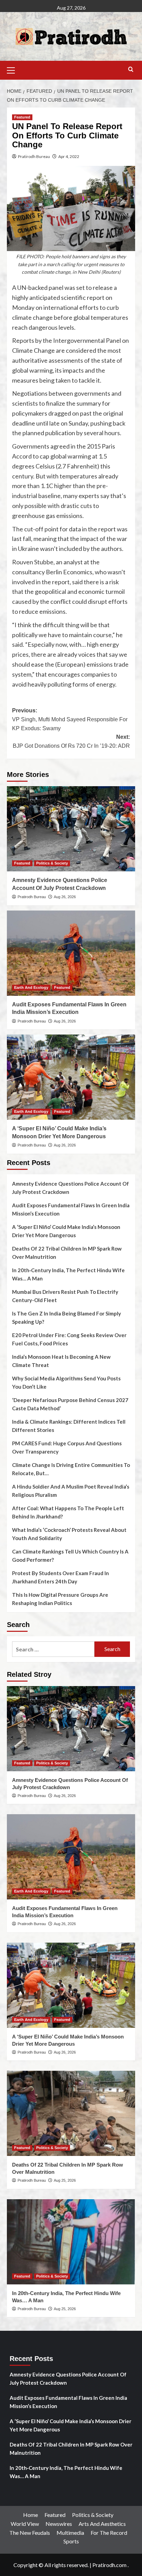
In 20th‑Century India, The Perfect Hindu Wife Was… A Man (68, 1274)
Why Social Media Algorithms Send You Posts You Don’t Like (66, 1382)
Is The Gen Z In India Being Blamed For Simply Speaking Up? (67, 1318)
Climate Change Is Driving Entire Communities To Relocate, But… (71, 1469)
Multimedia (70, 2533)
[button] (14, 69)
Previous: (70, 719)
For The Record (109, 2533)
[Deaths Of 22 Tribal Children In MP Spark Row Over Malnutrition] (71, 2113)
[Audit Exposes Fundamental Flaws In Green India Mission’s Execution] (71, 953)
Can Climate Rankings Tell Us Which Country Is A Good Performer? (70, 1556)
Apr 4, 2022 (69, 156)
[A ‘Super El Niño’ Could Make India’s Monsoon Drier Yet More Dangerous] (71, 1077)
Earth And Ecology (31, 987)
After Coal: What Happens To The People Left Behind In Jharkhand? (68, 1512)
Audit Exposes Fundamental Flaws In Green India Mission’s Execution (71, 1209)
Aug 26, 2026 (65, 897)
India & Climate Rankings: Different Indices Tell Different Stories (69, 1426)
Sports (71, 2541)
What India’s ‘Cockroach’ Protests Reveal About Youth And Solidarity (69, 1534)
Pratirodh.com (109, 2565)
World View (25, 2524)
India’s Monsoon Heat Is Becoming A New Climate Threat (61, 1361)
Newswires (59, 2524)
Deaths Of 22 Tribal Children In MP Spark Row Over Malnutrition (67, 1253)
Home (31, 2515)
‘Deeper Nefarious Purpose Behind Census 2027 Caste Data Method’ (70, 1404)
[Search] (131, 70)
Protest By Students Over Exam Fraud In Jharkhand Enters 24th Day (60, 1577)
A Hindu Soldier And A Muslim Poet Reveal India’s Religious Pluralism (71, 1491)
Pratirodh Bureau (34, 156)
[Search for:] (53, 1649)
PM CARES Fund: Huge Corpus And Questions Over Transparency (67, 1447)
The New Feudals (30, 2533)
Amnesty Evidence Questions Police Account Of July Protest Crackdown (70, 1188)
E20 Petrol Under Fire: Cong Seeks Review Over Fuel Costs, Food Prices (69, 1339)
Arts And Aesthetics (102, 2524)
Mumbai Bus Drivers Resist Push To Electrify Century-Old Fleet (65, 1296)
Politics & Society (52, 863)
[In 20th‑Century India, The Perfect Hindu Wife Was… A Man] (71, 2242)
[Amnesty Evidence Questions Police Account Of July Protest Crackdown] (71, 829)
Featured (22, 117)
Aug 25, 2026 (65, 2180)
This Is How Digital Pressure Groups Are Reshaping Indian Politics (60, 1599)
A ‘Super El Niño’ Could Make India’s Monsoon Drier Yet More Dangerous (66, 1231)
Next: (71, 741)
